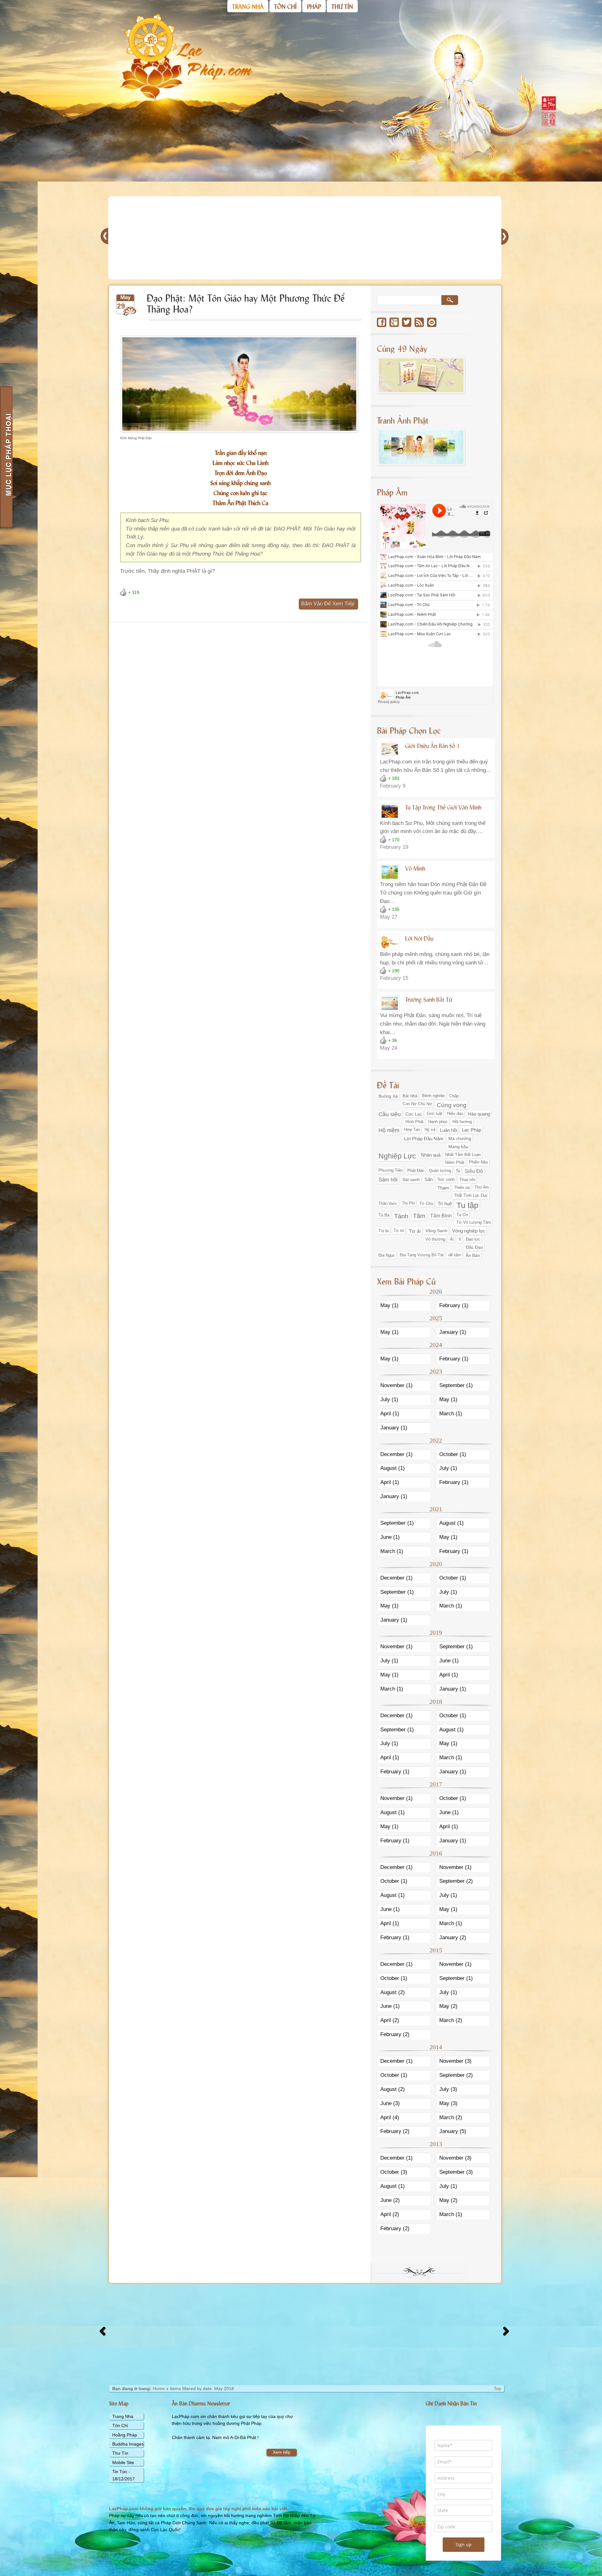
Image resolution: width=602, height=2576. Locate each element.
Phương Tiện (391, 1170)
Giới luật (435, 1114)
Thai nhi (467, 1180)
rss (419, 322)
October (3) (394, 2172)
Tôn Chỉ (120, 2426)
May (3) (448, 2103)
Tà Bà (384, 1215)
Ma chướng (460, 1138)
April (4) (390, 2117)
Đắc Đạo (475, 1247)
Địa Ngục (387, 1255)
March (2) (451, 2020)
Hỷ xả (430, 1130)
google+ (394, 322)
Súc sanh (446, 1179)
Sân (429, 1180)
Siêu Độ (474, 1171)
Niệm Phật (455, 1162)
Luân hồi (449, 1130)
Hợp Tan (412, 1130)
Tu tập (467, 1205)
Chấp (454, 1096)
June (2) (390, 2200)
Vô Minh (415, 868)
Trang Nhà (123, 2416)
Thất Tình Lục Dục (471, 1195)
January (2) (453, 1937)
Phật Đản (416, 1171)
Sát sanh (411, 1180)
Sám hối (388, 1180)
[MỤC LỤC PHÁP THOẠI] (6, 457)
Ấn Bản (473, 1255)
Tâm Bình (441, 1216)
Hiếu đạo (455, 1114)
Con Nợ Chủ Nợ (417, 1104)
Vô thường (435, 1239)
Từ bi (384, 1231)
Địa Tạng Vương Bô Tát (422, 1255)
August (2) (393, 1992)
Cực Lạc (414, 1114)
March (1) (451, 1414)
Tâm (419, 1216)
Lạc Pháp (472, 1130)
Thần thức (388, 1204)
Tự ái (415, 1231)
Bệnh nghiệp (433, 1096)
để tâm (455, 1255)
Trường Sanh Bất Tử (429, 999)
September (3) (456, 2172)
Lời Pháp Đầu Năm (424, 1139)
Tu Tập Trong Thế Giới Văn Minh (443, 807)
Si (458, 1171)
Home (159, 2389)
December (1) (396, 1454)
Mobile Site (123, 2463)
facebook (382, 322)
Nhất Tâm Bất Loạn (463, 1155)
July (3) (448, 2089)
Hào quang (479, 1114)
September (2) (456, 1881)
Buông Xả (388, 1096)
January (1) (453, 1332)
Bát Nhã (410, 1096)
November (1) (396, 1385)
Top (497, 2389)
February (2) (395, 2034)
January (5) (453, 2131)
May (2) (448, 2006)
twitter (407, 322)
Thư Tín (120, 2453)
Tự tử (399, 1230)
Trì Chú (426, 1204)
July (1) (389, 1399)
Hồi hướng (462, 1122)
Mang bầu (458, 1147)
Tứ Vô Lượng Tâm (474, 1222)
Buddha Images (128, 2444)
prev (5, 185)
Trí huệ (445, 1204)
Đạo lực (473, 1239)
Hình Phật (415, 1122)
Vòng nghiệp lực (469, 1231)
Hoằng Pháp (125, 2435)
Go (450, 300)
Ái (452, 1239)
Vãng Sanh (436, 1231)
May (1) (389, 1305)
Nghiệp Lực (397, 1156)
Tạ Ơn (462, 1215)
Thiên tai (462, 1188)
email (432, 322)
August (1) (393, 1468)
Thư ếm (482, 1187)
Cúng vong (452, 1105)
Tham (443, 1188)
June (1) (390, 1537)
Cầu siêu (390, 1114)
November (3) (455, 2061)
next (17, 185)
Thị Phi (408, 1203)
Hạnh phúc (438, 1122)
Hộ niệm (389, 1130)
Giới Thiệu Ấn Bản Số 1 (433, 746)
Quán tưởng (440, 1171)
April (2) (390, 2020)
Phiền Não (478, 1162)
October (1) (453, 1454)
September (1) (456, 1385)
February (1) (454, 1305)
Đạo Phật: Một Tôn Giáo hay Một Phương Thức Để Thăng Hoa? (246, 303)
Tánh (401, 1216)
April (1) (390, 1414)
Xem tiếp (282, 2452)
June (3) (390, 2103)
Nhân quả (431, 1155)
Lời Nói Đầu (419, 938)
